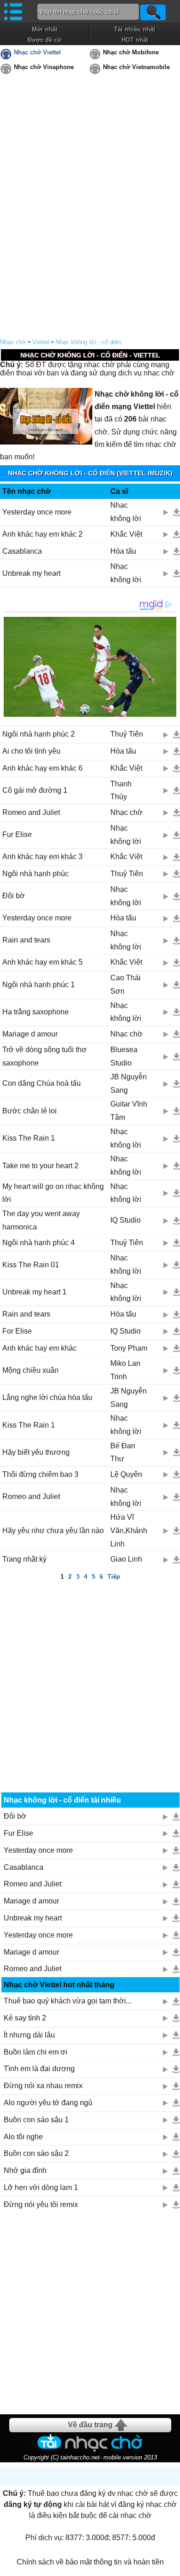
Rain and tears (26, 940)
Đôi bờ (14, 896)
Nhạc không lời (126, 512)
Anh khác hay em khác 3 (42, 857)
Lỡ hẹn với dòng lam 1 (41, 2187)
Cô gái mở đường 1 (35, 790)
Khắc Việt (126, 534)
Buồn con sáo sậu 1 (36, 2120)
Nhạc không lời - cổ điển (88, 342)
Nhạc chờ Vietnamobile (136, 67)
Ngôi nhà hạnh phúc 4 (39, 1243)
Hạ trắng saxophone (36, 1012)
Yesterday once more (37, 512)
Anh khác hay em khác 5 (42, 962)
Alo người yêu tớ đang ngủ (48, 2103)
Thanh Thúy (121, 790)
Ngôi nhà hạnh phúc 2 (39, 734)
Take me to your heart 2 (40, 1166)
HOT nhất (135, 40)
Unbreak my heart (31, 573)
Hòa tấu (123, 551)
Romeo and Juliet (31, 812)
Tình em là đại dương (39, 2069)
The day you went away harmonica (41, 1220)
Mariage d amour (30, 1034)
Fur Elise (17, 834)
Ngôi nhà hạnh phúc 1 (39, 985)
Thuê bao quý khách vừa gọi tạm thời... (68, 2001)
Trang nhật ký (24, 1559)
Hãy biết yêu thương (36, 1452)
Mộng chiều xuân (30, 1370)
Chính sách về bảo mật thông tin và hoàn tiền (90, 2562)
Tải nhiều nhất (135, 29)
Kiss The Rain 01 (31, 1265)
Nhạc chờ (13, 342)
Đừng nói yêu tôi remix (41, 2204)
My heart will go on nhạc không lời (53, 1193)
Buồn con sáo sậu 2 (36, 2153)
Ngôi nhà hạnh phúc (36, 874)
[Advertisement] (90, 1677)
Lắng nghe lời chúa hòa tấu (47, 1397)
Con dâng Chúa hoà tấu (42, 1083)
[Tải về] (177, 512)
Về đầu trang (90, 2425)
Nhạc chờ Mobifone (131, 52)
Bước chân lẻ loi (30, 1111)
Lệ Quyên (126, 1474)
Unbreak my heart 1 (34, 1292)
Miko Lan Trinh (125, 1370)
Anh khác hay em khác (39, 1348)
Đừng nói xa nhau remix (43, 2086)
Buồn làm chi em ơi (36, 2052)
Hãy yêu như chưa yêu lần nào (53, 1531)
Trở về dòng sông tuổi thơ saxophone (45, 1056)
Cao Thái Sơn (126, 984)
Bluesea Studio (124, 1056)
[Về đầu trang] (171, 2567)
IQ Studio (126, 1220)
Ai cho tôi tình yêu (31, 751)
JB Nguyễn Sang (129, 1083)
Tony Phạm (129, 1348)
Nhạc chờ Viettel (37, 52)
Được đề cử (45, 40)
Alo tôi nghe (23, 2137)
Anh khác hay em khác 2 (42, 534)
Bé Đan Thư (123, 1452)
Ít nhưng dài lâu (29, 2035)
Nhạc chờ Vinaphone (44, 67)
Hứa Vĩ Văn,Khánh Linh (129, 1531)
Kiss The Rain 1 (29, 1138)
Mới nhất (45, 29)
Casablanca (22, 551)
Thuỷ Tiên (127, 734)
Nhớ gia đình (25, 2170)
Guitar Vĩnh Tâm (129, 1111)
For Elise (17, 1331)
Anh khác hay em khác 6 (42, 768)
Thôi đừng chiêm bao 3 (40, 1474)
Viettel (41, 342)
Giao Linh (126, 1559)
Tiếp (114, 1577)
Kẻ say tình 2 (25, 2018)
